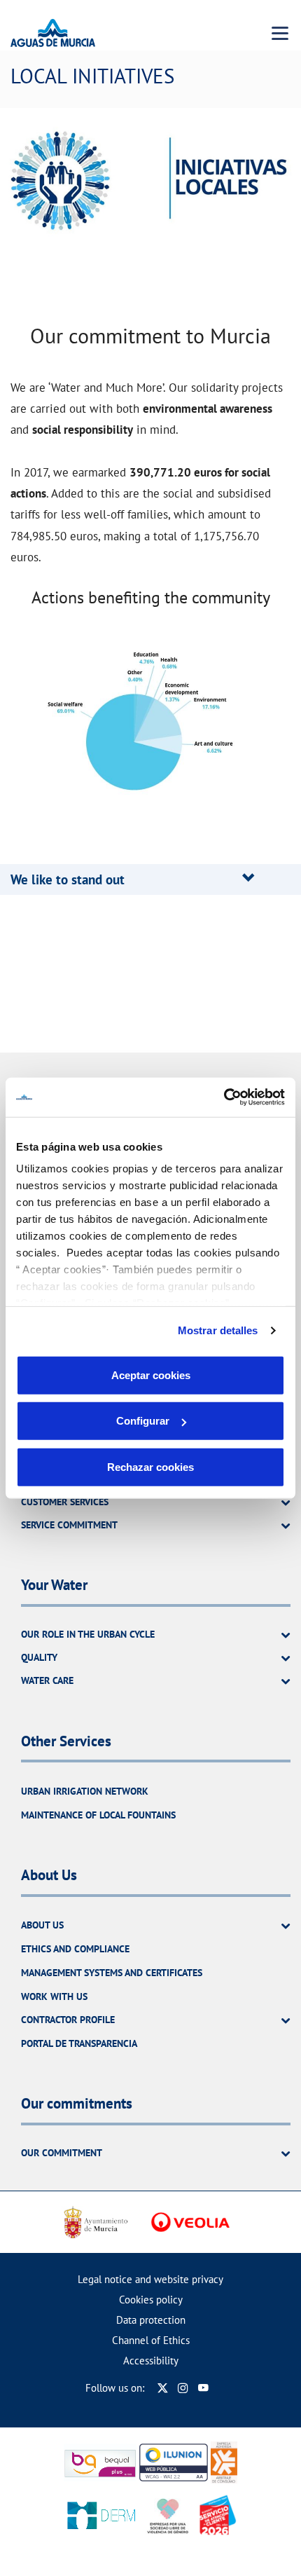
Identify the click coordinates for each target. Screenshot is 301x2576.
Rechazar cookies (150, 1466)
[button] (68, 879)
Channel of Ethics (151, 2340)
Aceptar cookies (151, 1375)
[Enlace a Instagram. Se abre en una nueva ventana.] (183, 2388)
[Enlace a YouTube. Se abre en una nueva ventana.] (203, 2388)
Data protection (151, 2320)
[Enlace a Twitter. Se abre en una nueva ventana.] (163, 2388)
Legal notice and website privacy (150, 2279)
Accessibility (151, 2361)
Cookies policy (151, 2300)
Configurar (143, 1421)
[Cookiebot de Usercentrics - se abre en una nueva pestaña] (224, 1097)
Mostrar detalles (218, 1330)
